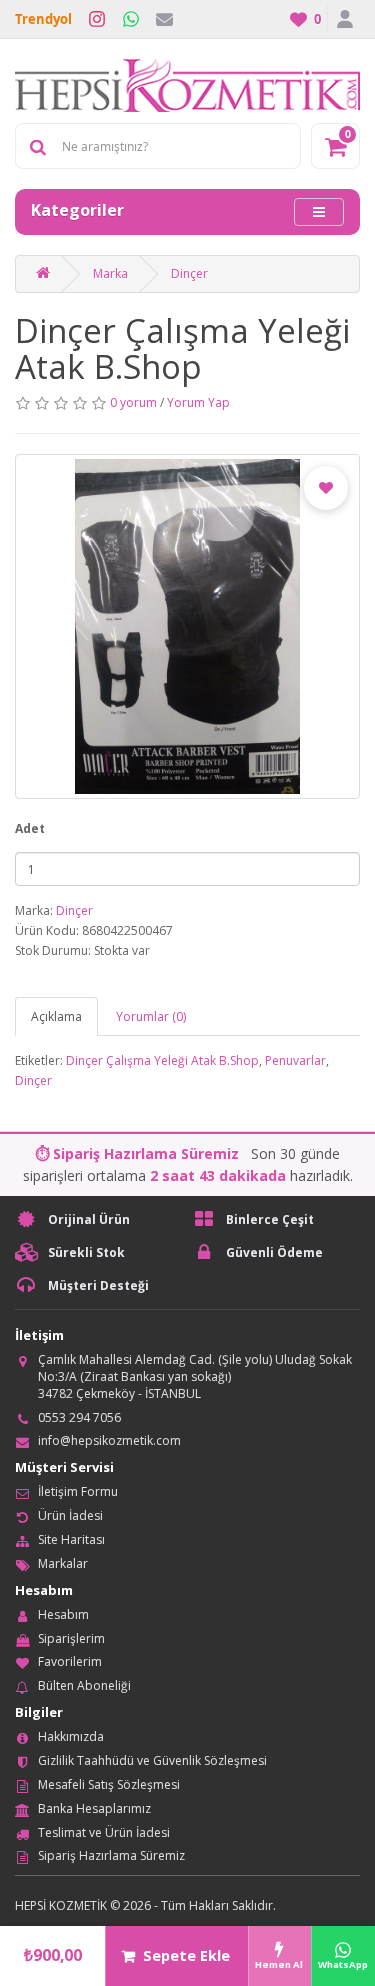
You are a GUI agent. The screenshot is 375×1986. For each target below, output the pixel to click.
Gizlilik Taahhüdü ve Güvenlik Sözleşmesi (152, 1760)
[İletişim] (164, 19)
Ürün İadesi (70, 1515)
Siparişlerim (71, 1638)
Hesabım (63, 1614)
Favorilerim (70, 1661)
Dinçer (189, 273)
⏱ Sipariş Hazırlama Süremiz (137, 1153)
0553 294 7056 (79, 1417)
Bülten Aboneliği (84, 1685)
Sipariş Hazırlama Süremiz (111, 1855)
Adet (30, 828)
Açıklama (56, 1016)
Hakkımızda (71, 1736)
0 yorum (133, 402)
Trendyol (43, 19)
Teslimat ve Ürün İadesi (104, 1832)
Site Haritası (71, 1539)
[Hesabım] (344, 19)
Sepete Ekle (186, 1955)
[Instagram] (97, 19)
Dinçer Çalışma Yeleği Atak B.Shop (162, 1060)
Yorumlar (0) (151, 1016)
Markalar (63, 1563)
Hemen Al (279, 1964)
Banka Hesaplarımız (94, 1808)
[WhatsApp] (131, 19)
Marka (110, 273)
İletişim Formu (78, 1491)
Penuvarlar (295, 1060)
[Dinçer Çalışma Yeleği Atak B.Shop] (187, 626)
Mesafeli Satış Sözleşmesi (109, 1784)
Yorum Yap (198, 402)
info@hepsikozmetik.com (109, 1440)
